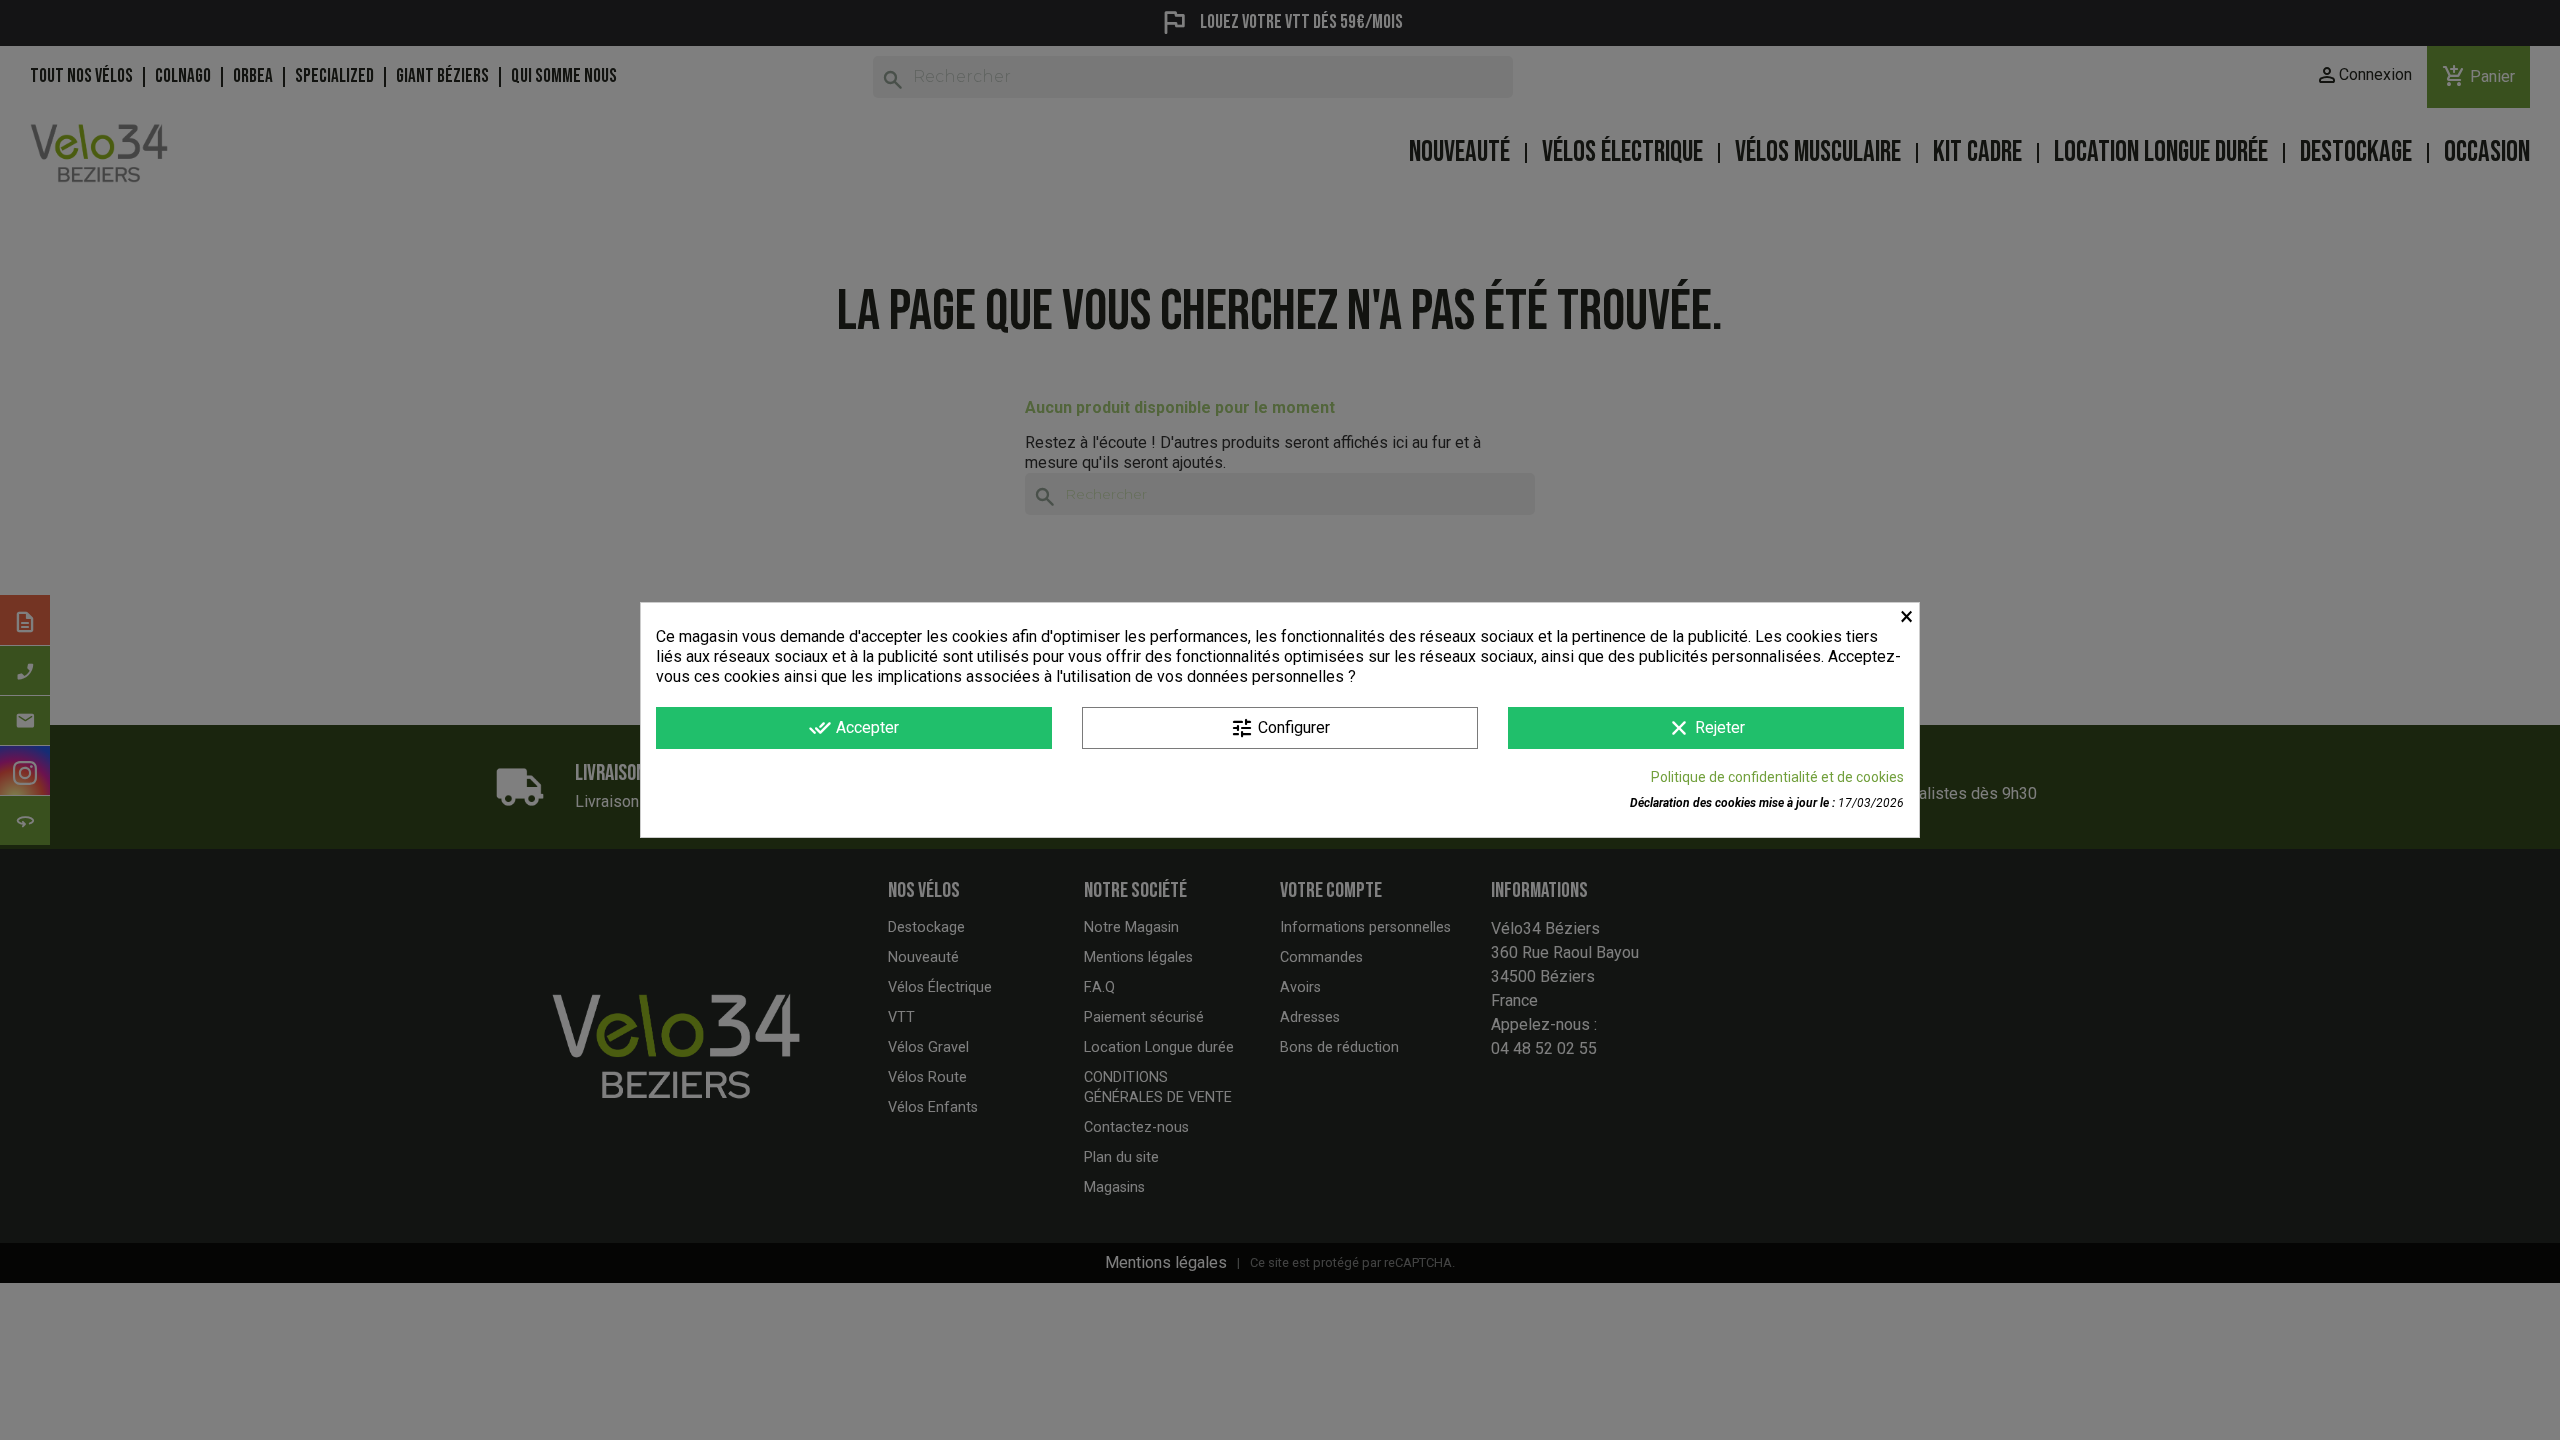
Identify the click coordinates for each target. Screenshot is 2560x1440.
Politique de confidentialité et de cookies (1777, 777)
